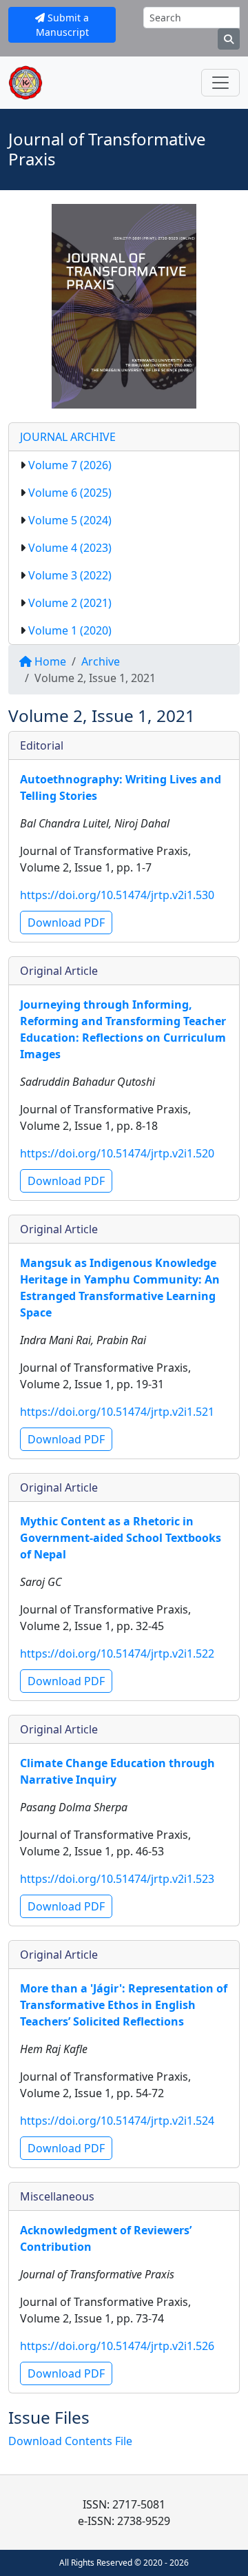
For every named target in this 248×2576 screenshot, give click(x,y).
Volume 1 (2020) (70, 630)
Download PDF (66, 923)
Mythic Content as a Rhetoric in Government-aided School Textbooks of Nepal (121, 1538)
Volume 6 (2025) (70, 493)
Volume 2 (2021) (70, 603)
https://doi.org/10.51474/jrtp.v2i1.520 (117, 1153)
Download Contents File (70, 2441)
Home (49, 661)
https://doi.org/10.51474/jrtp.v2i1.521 (117, 1412)
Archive (101, 661)
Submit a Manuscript (63, 25)
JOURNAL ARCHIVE (68, 437)
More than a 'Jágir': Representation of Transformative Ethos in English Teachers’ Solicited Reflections (124, 2005)
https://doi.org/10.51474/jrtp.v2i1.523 (117, 1879)
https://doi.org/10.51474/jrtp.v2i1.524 (117, 2121)
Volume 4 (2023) (70, 548)
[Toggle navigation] (220, 83)
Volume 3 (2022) (70, 575)
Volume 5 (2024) (70, 520)
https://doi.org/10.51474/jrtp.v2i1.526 (117, 2346)
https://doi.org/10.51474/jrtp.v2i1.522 (117, 1653)
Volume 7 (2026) (70, 465)
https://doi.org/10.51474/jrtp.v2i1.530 (117, 895)
